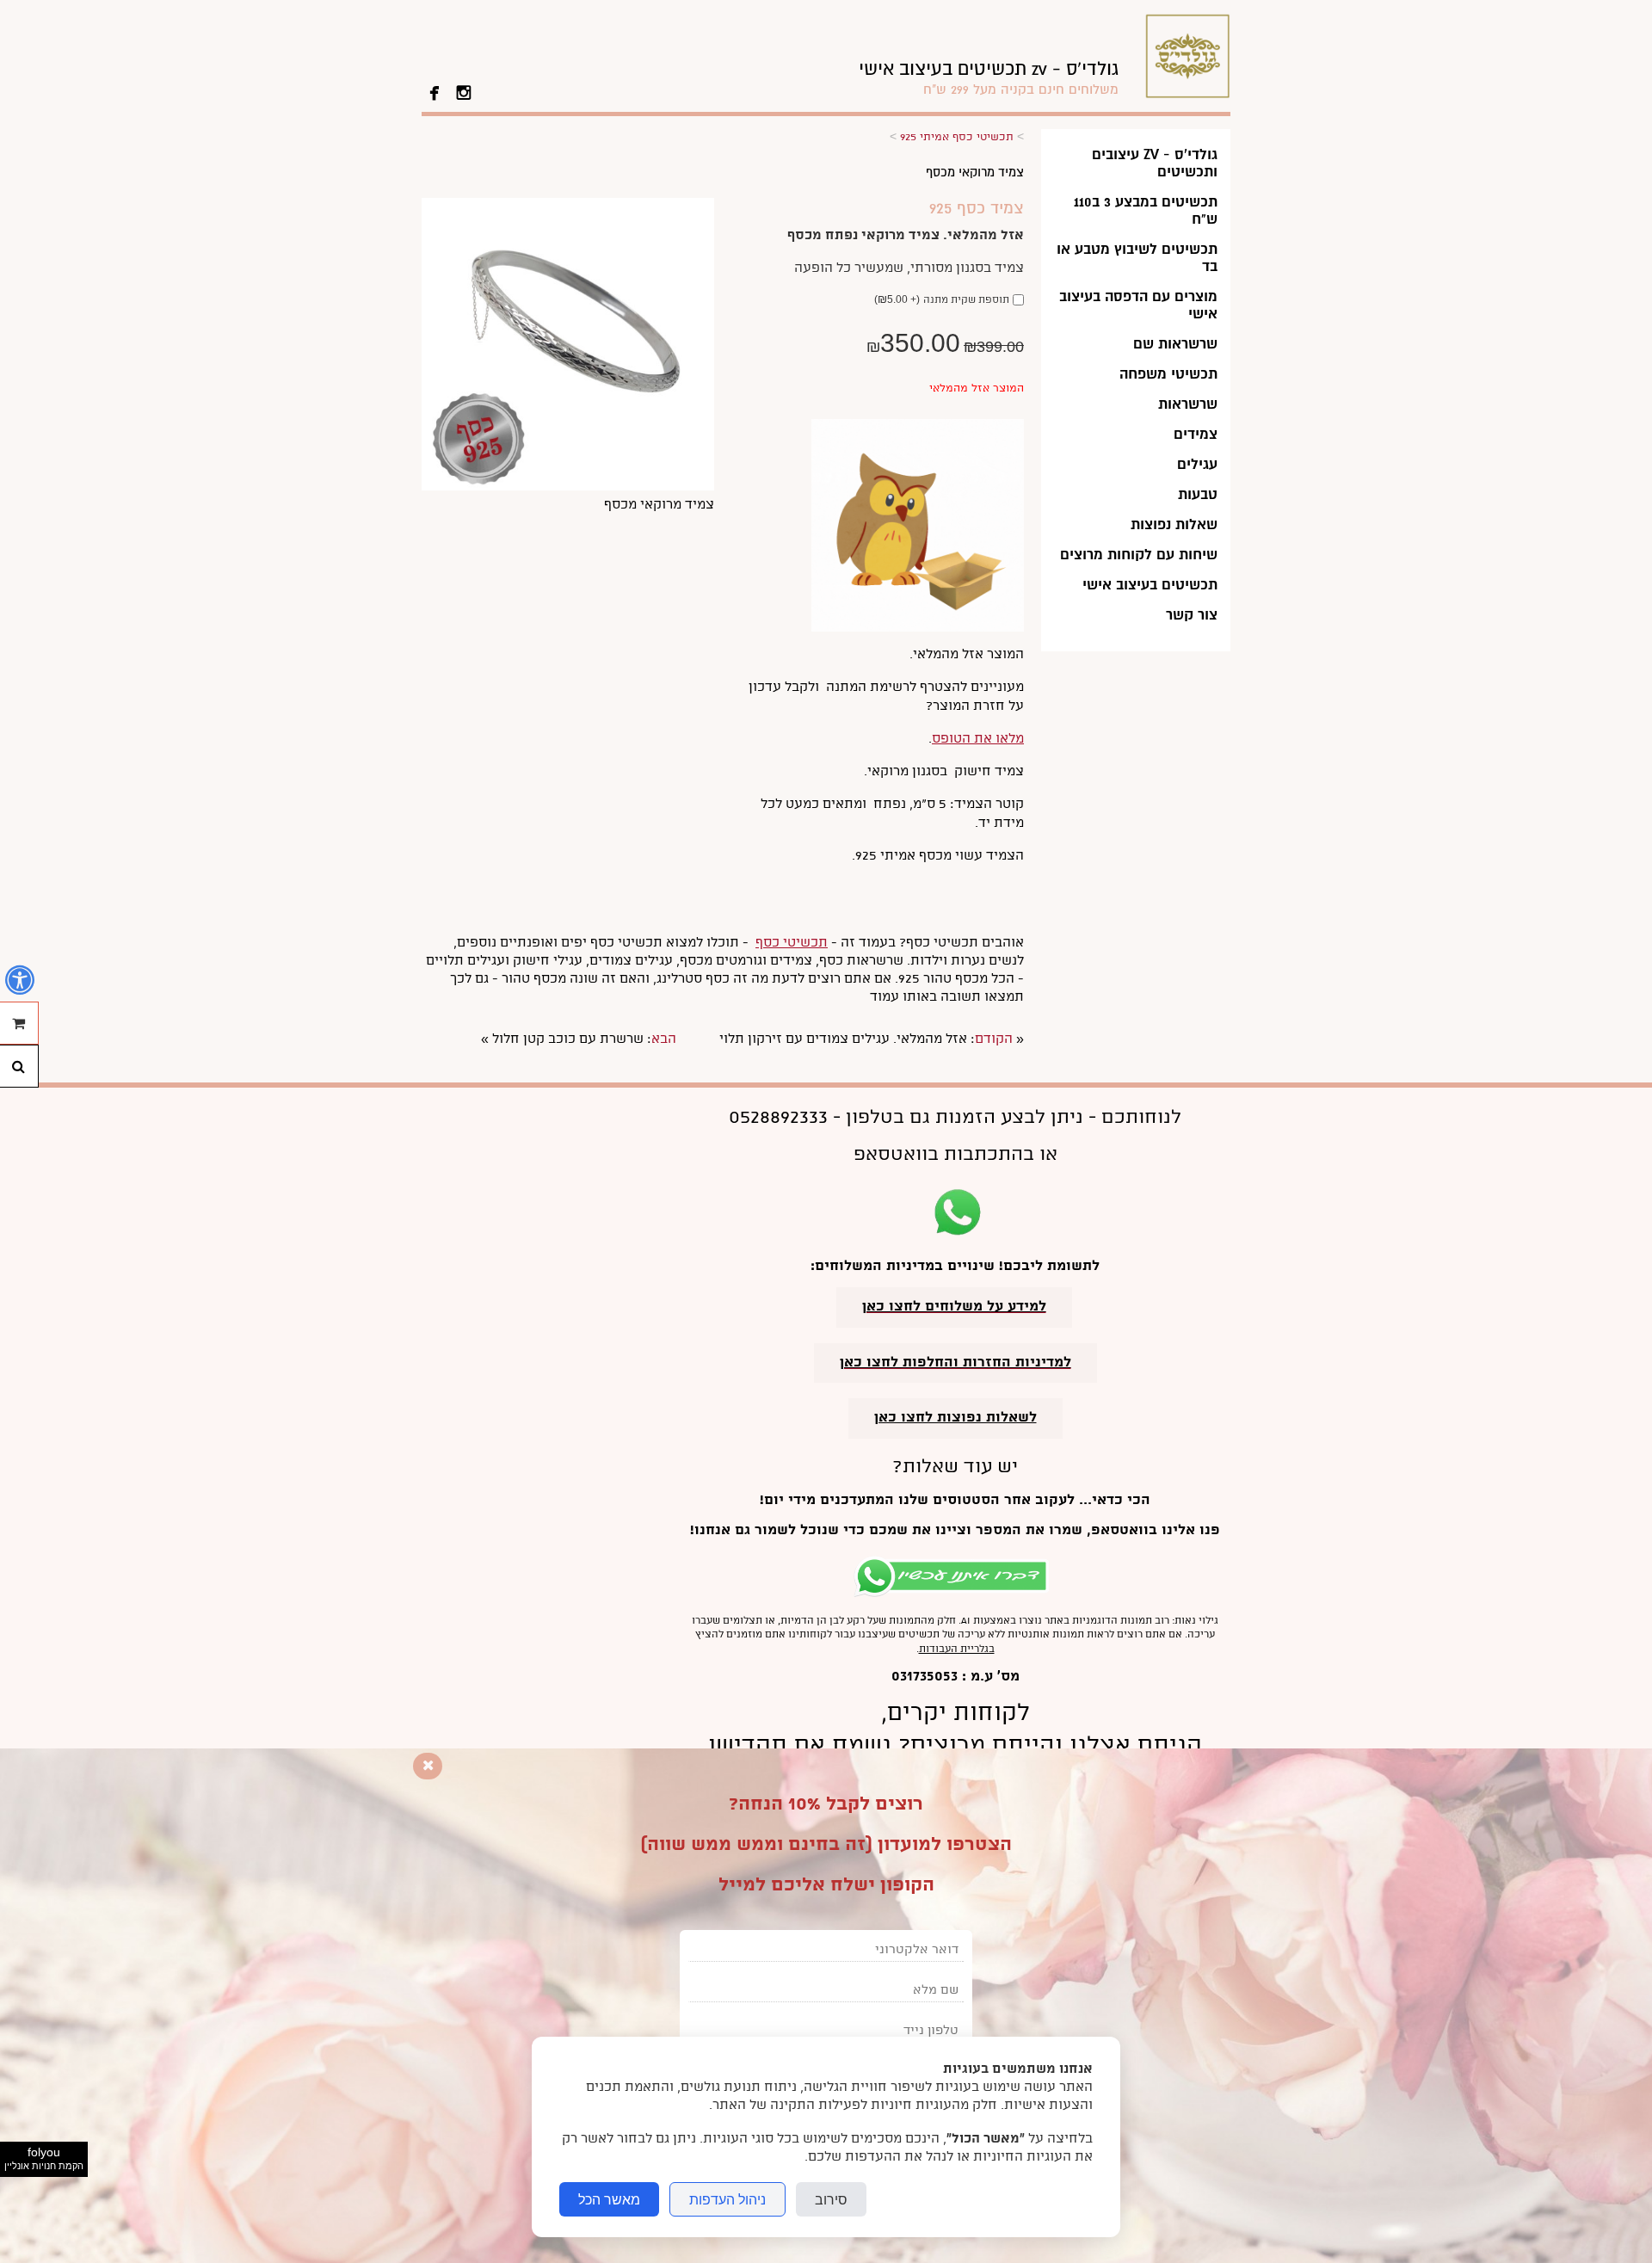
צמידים (1196, 434)
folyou (44, 2158)
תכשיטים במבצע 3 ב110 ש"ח (1146, 210)
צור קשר (1192, 615)
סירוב (831, 2199)
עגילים (1197, 464)
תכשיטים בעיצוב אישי (1150, 585)
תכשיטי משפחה (1168, 374)
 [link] (435, 91)
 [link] (464, 91)
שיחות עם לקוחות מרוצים (1139, 555)
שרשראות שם (1175, 344)
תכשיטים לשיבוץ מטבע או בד (1137, 258)
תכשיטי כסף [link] (792, 943)
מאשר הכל (609, 2199)
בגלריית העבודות (957, 1649)
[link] (989, 78)
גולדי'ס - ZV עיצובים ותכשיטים (1155, 163)
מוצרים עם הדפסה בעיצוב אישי (1138, 305)
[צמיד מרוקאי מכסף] (568, 487)
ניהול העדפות (727, 2199)
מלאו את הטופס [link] (978, 739)
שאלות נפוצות (1174, 524)
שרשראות (1188, 404)
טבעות (1198, 494)
